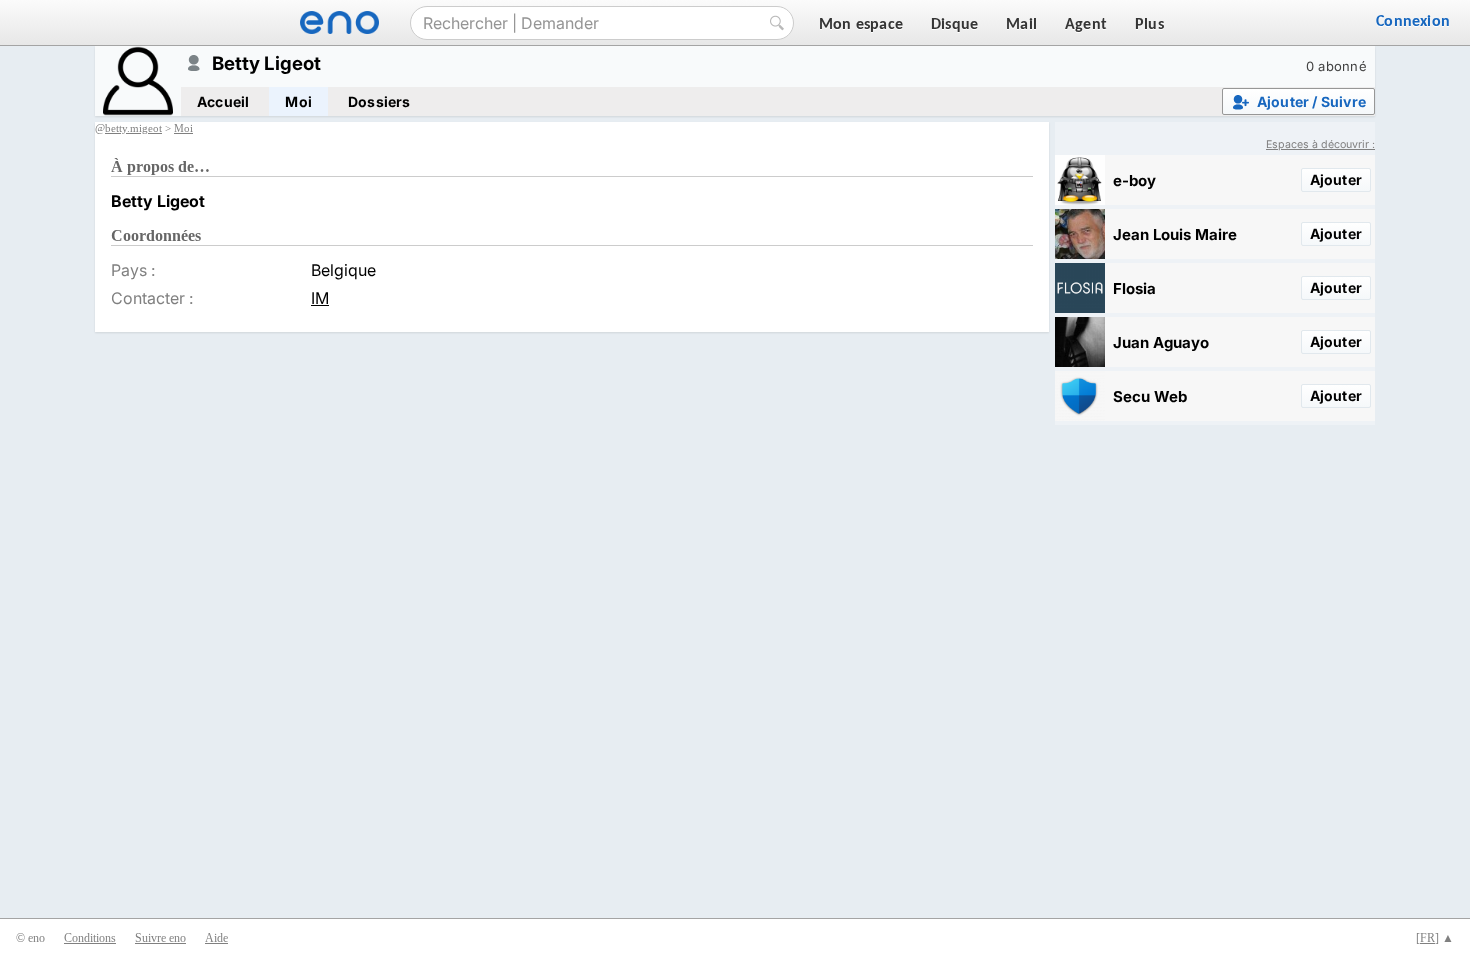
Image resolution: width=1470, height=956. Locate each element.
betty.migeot (133, 128)
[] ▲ (1435, 938)
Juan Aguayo (1161, 342)
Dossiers (379, 101)
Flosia (1134, 288)
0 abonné (1336, 66)
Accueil (223, 101)
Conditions (90, 938)
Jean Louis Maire (1175, 234)
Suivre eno (160, 938)
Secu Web (1150, 396)
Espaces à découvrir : (1320, 144)
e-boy (1134, 180)
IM (320, 298)
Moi (298, 101)
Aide (216, 938)
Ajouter (1336, 179)
